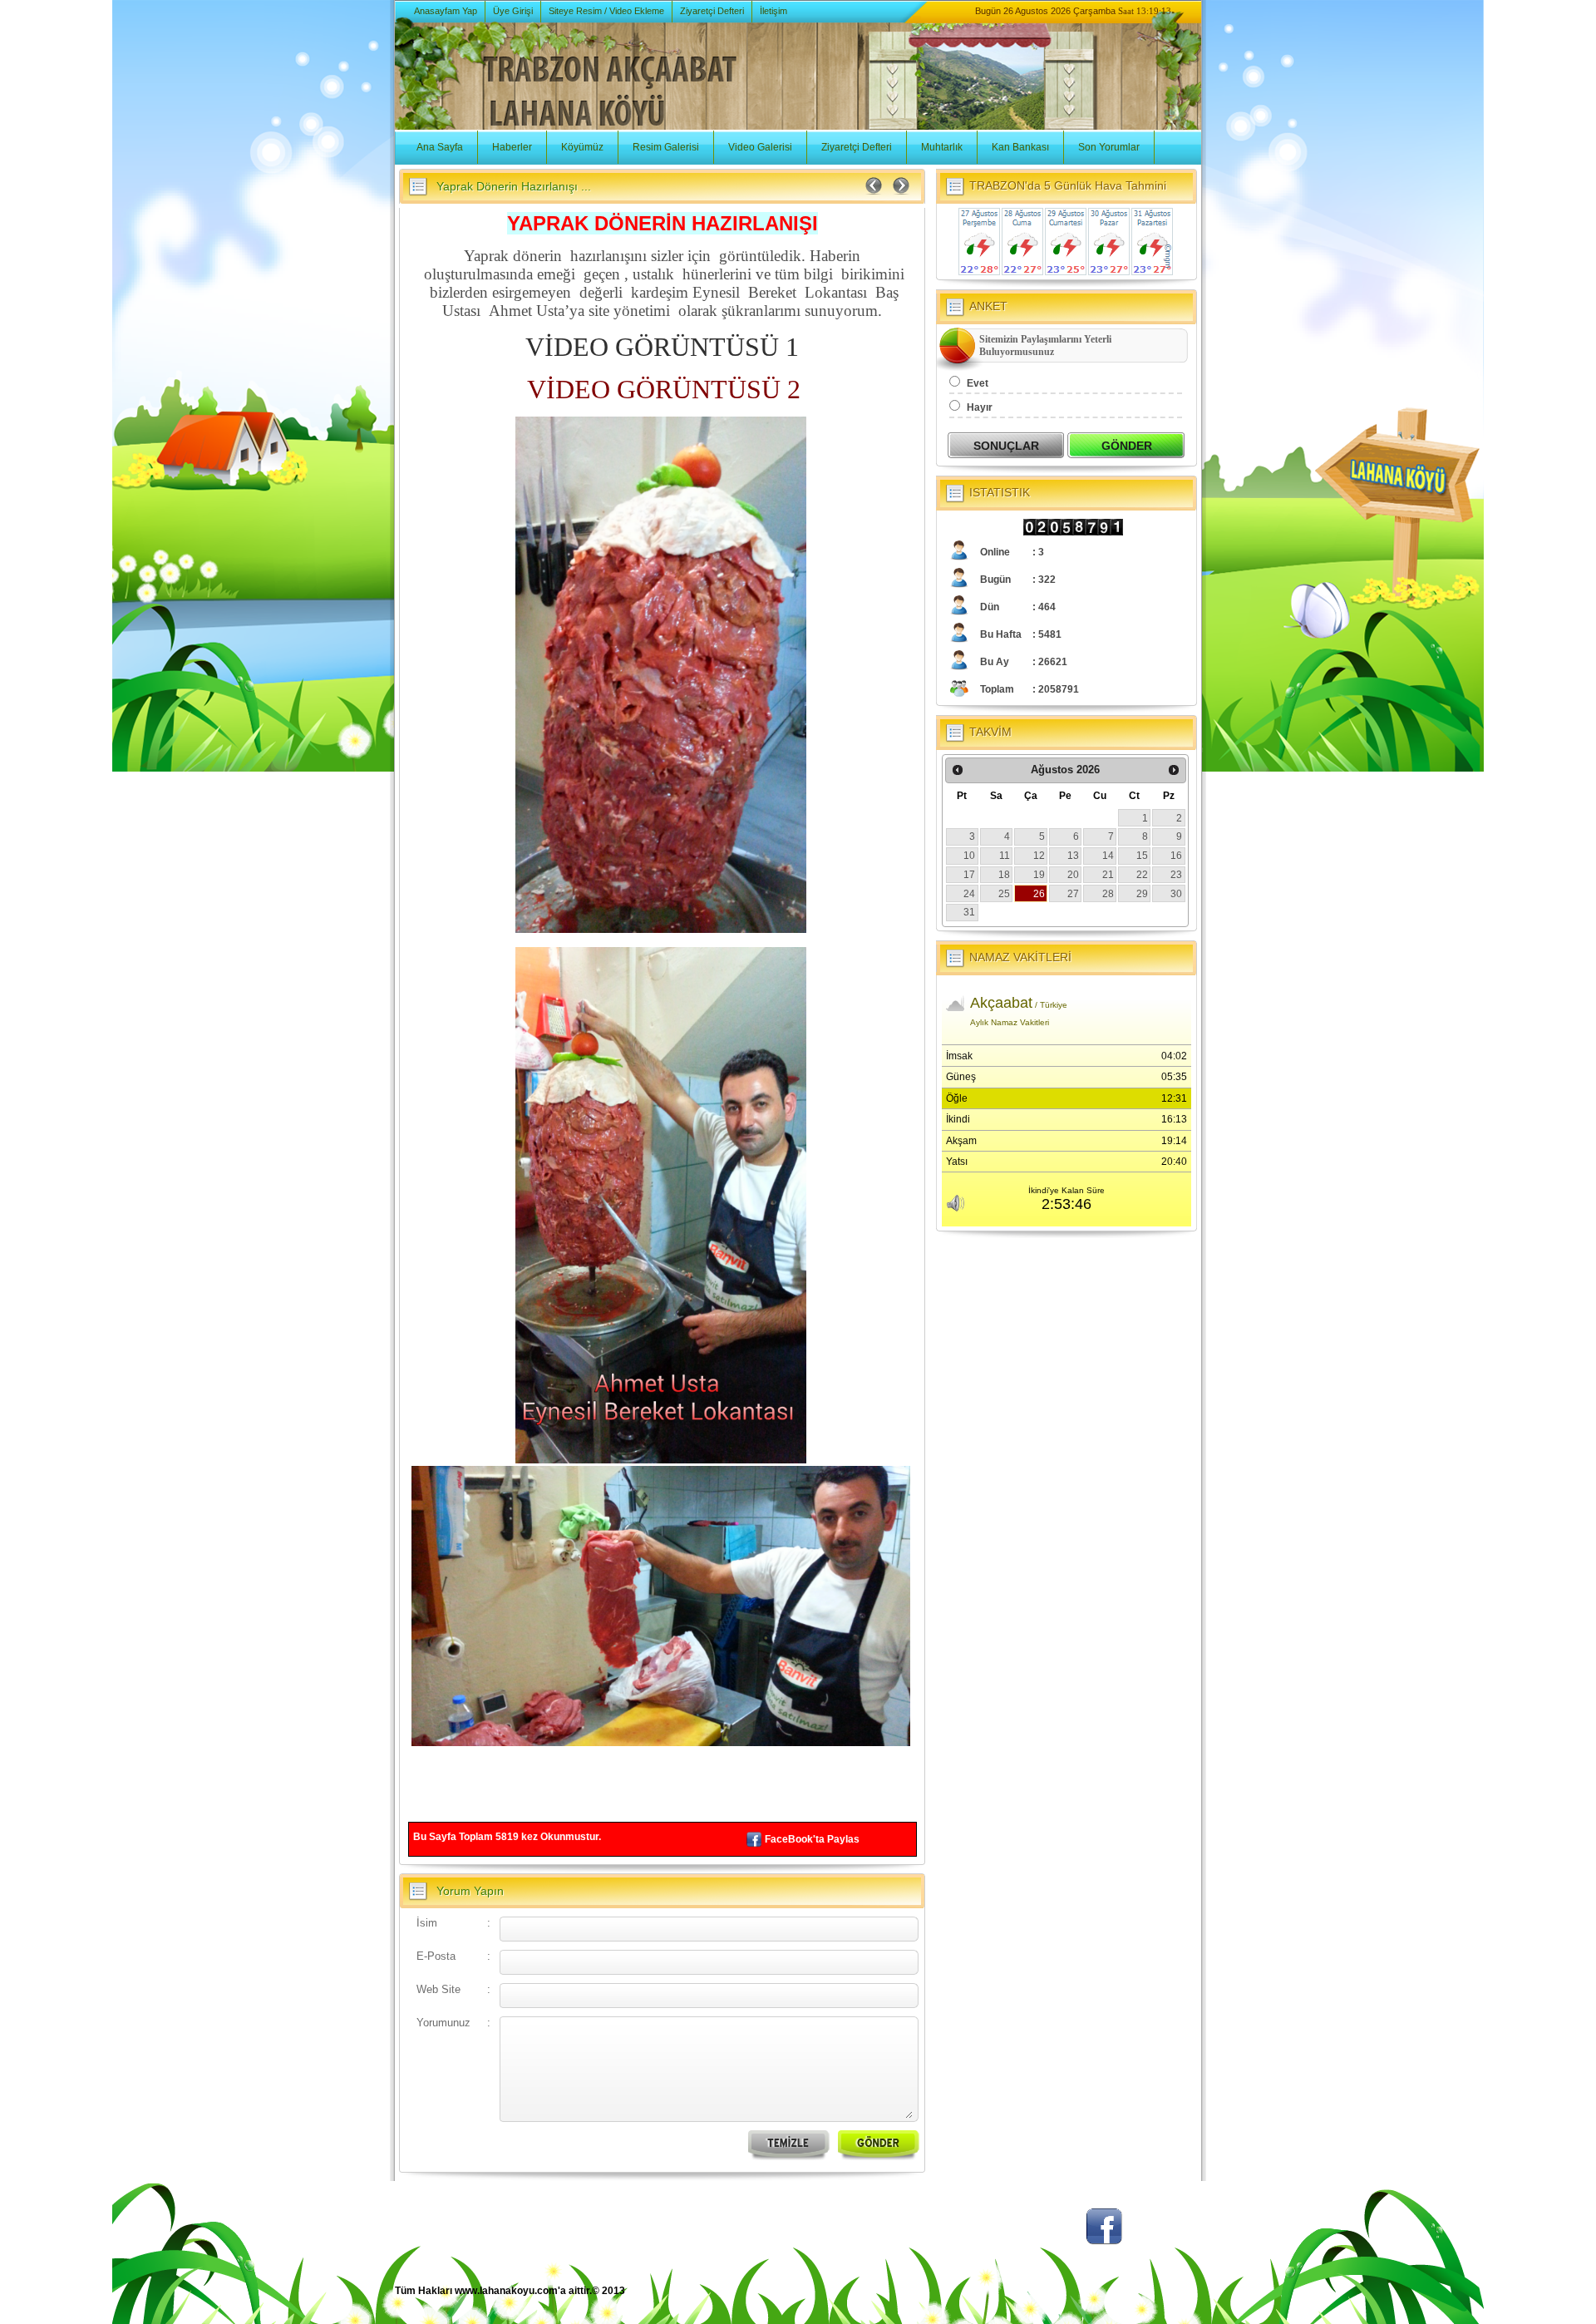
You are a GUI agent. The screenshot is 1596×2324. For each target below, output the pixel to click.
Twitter (1043, 2235)
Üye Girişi (513, 11)
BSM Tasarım (1133, 2299)
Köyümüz (582, 147)
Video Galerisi (760, 147)
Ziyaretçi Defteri (712, 11)
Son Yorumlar (1109, 147)
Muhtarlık (942, 147)
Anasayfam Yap (446, 11)
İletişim (773, 11)
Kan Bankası (1020, 147)
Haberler (512, 147)
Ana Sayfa (440, 147)
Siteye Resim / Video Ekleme (606, 11)
